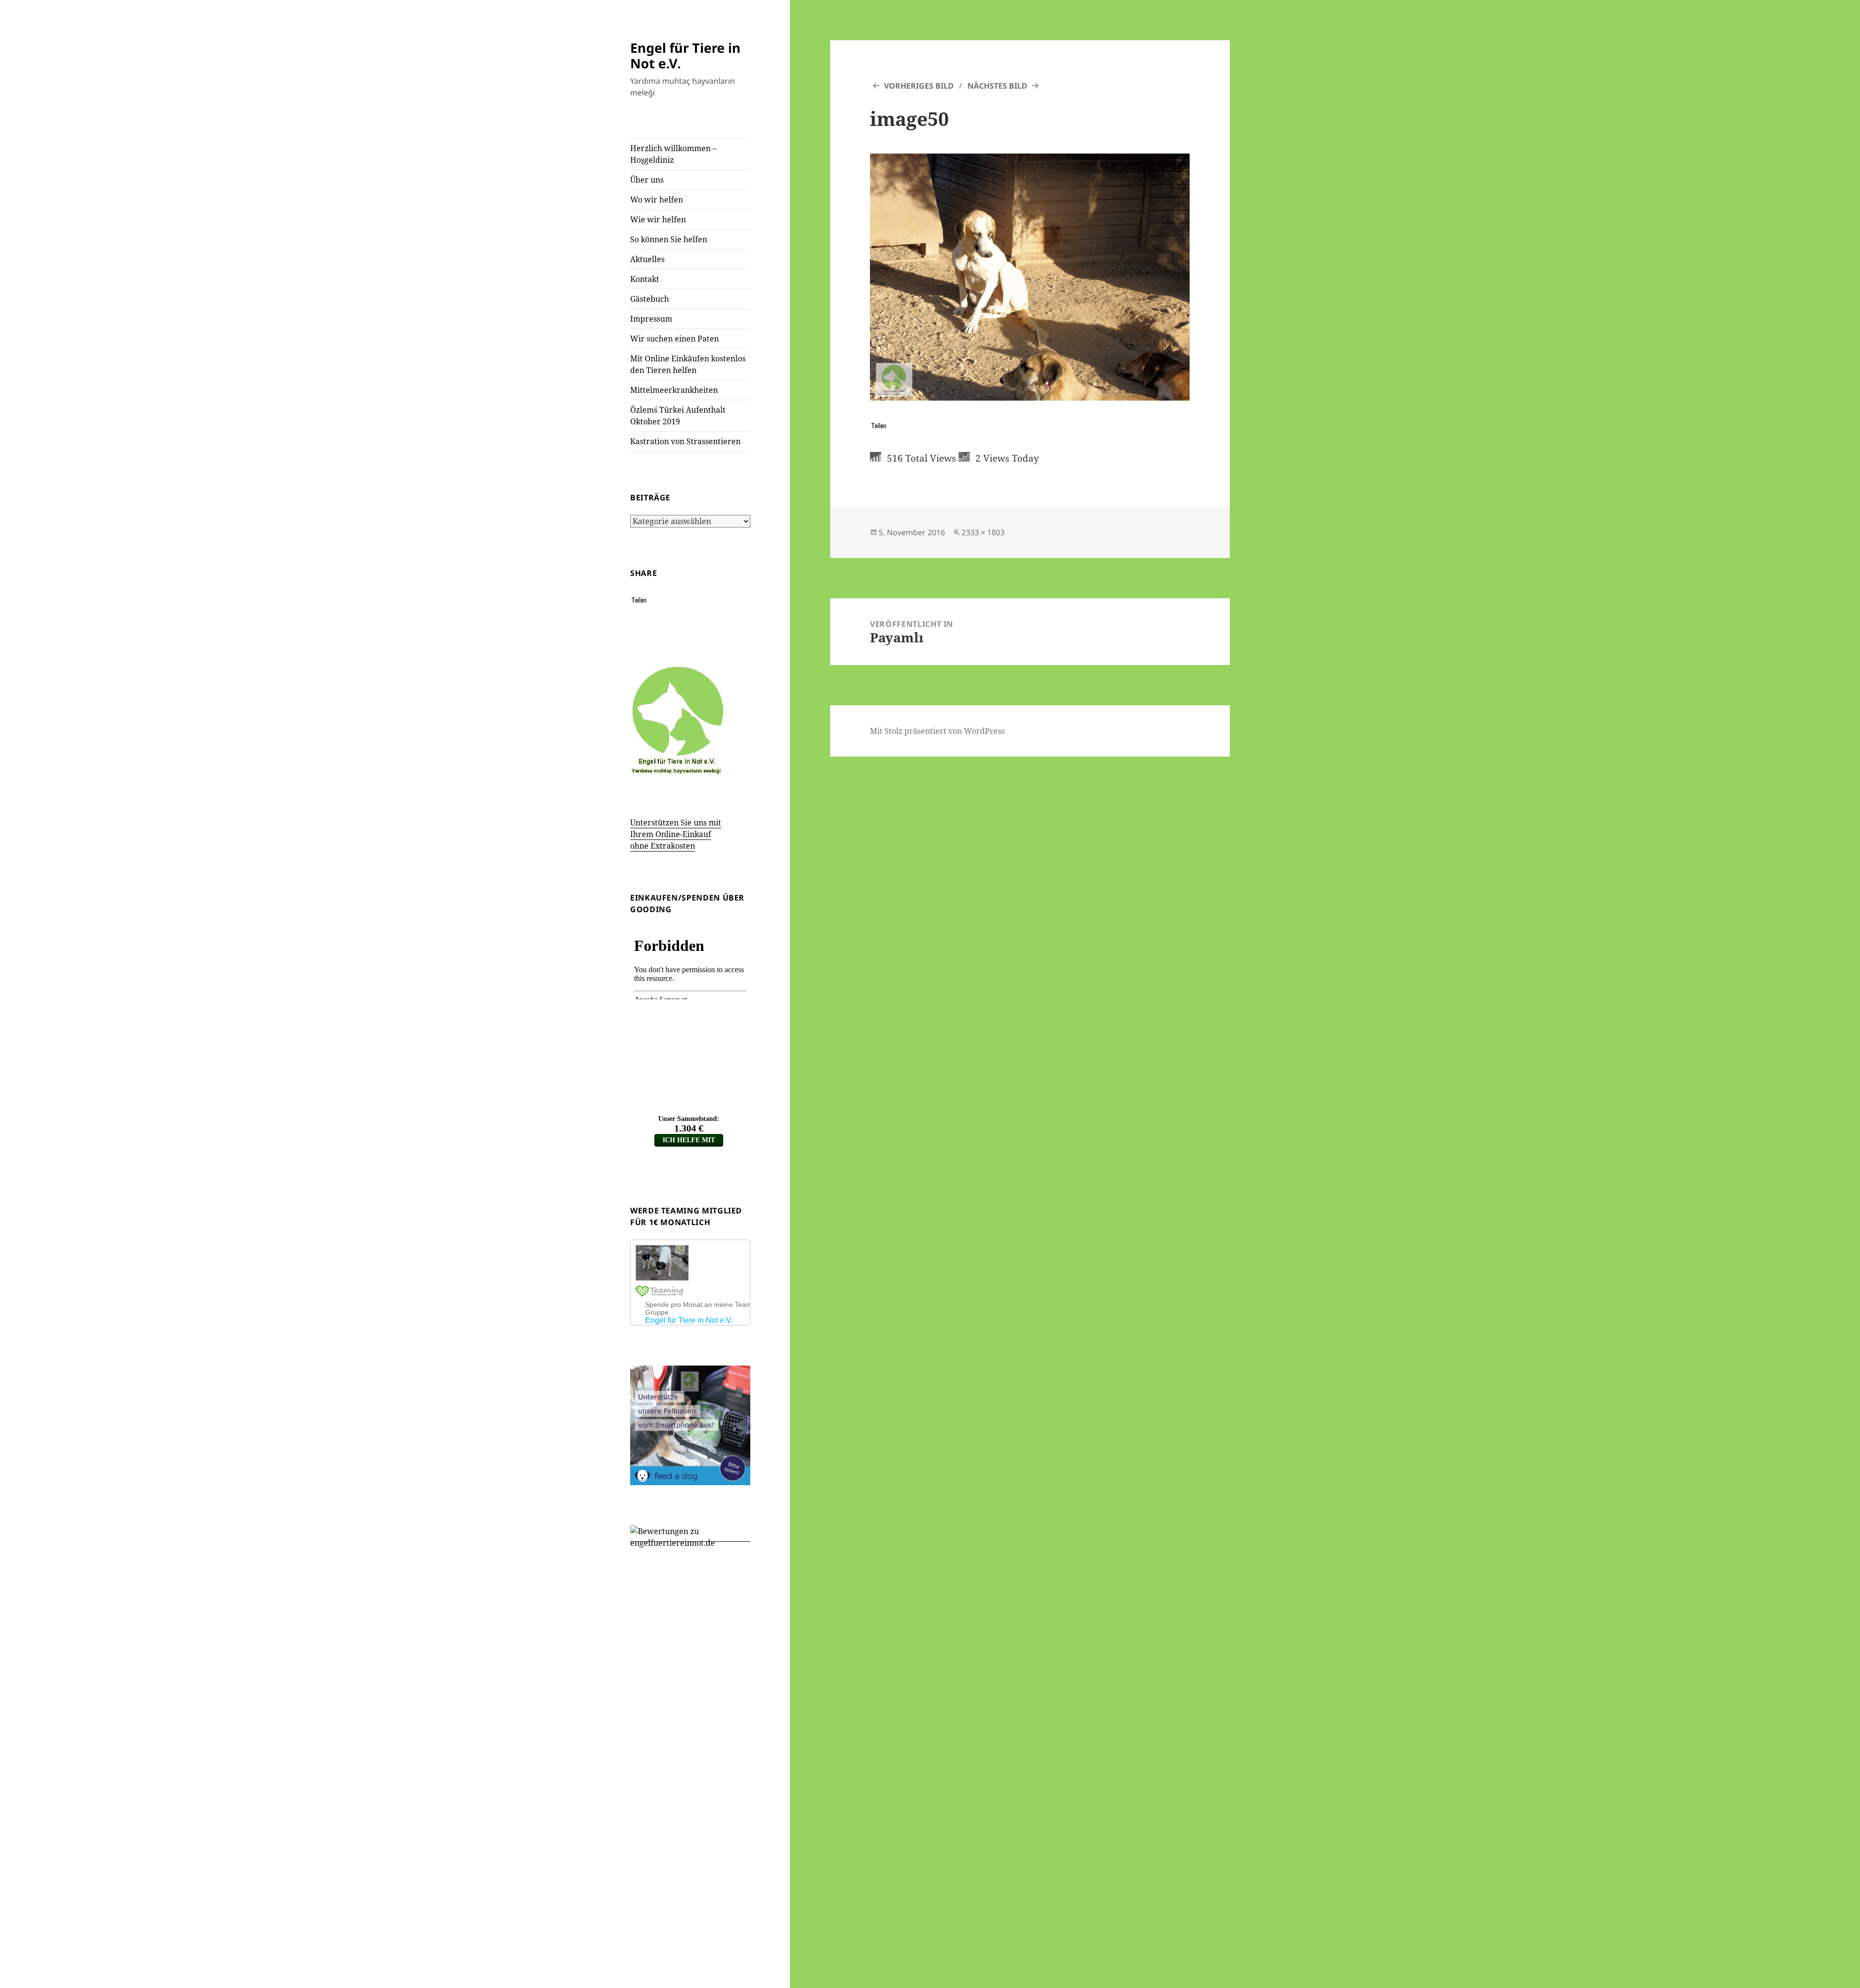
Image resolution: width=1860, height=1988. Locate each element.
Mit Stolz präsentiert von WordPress (937, 731)
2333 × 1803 (983, 532)
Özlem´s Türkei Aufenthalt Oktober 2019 (678, 416)
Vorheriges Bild (919, 86)
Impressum (651, 319)
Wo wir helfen (657, 200)
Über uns (647, 180)
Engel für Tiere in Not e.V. (685, 55)
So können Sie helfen (669, 239)
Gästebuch (650, 299)
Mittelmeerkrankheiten (674, 390)
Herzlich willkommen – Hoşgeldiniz (673, 154)
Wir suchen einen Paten (674, 339)
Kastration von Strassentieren (685, 441)
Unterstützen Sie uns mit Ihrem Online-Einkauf (676, 834)
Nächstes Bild (997, 86)
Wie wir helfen (658, 219)
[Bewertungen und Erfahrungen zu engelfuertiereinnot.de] (690, 1536)
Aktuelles (647, 259)
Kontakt (645, 279)
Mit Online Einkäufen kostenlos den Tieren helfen (688, 364)
